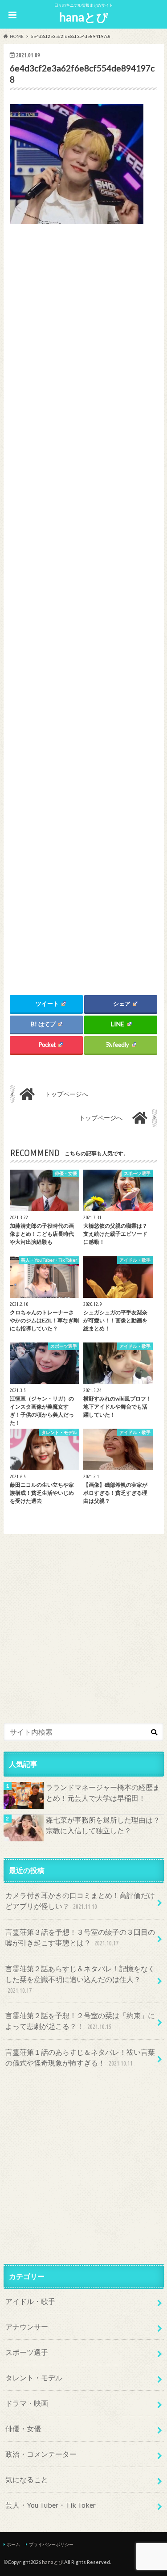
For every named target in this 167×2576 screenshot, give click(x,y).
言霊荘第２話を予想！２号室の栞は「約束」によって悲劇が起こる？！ (80, 2021)
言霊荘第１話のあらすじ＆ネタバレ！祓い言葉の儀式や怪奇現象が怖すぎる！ (80, 2057)
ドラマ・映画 (27, 2403)
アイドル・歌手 (30, 2301)
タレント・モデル (34, 2377)
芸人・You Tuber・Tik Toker (51, 2505)
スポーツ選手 (27, 2352)
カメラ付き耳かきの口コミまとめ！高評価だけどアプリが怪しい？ (80, 1901)
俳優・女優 (23, 2428)
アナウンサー (27, 2327)
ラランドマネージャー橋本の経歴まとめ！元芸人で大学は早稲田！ (103, 1792)
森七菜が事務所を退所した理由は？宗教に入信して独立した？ (103, 1825)
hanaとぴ (84, 17)
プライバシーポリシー (51, 2544)
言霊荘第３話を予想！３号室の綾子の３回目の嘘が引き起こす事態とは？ (80, 1937)
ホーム (13, 2544)
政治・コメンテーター (41, 2454)
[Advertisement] (83, 599)
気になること (27, 2479)
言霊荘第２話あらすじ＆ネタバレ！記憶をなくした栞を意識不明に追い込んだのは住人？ (80, 1979)
